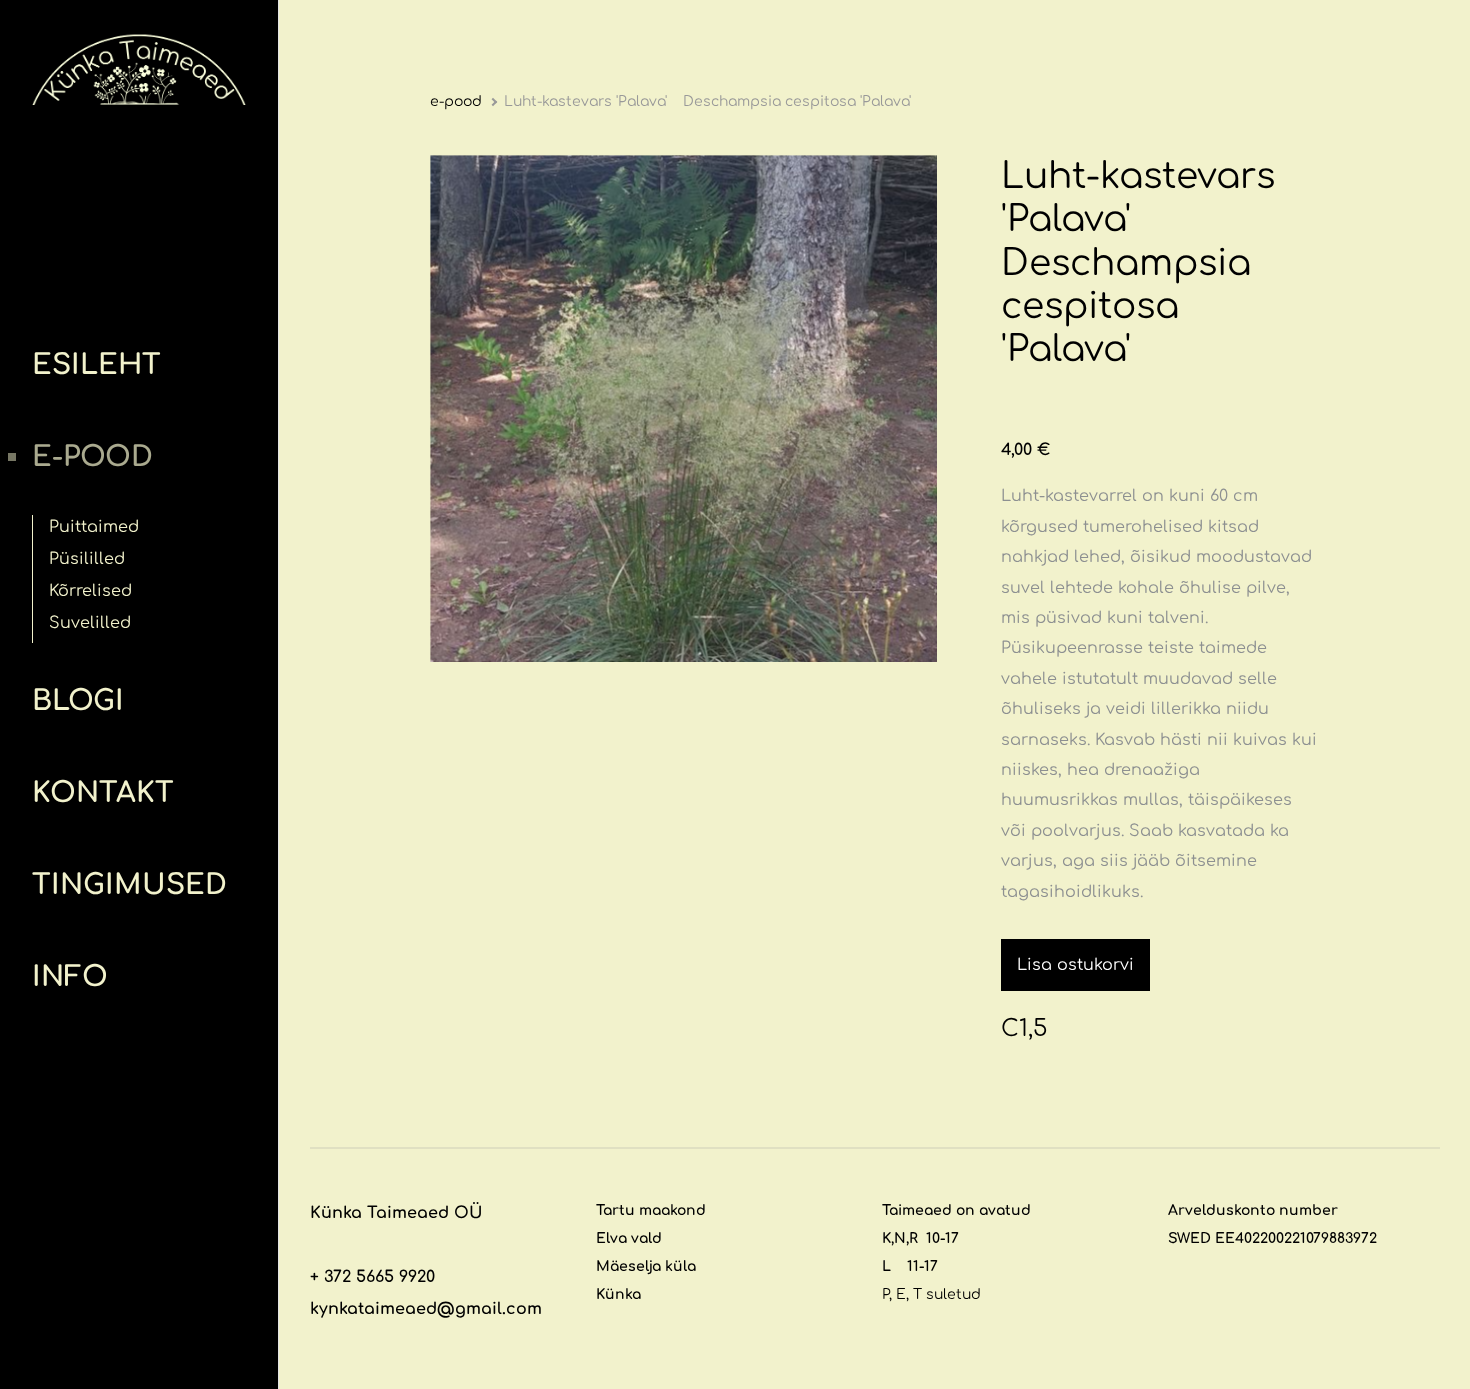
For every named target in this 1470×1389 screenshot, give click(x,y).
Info (70, 977)
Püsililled (87, 559)
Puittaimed (94, 527)
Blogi (78, 701)
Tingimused (129, 885)
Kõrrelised (90, 591)
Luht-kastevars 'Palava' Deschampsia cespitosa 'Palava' (707, 101)
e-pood (92, 457)
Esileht (96, 365)
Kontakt (103, 793)
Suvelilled (90, 623)
